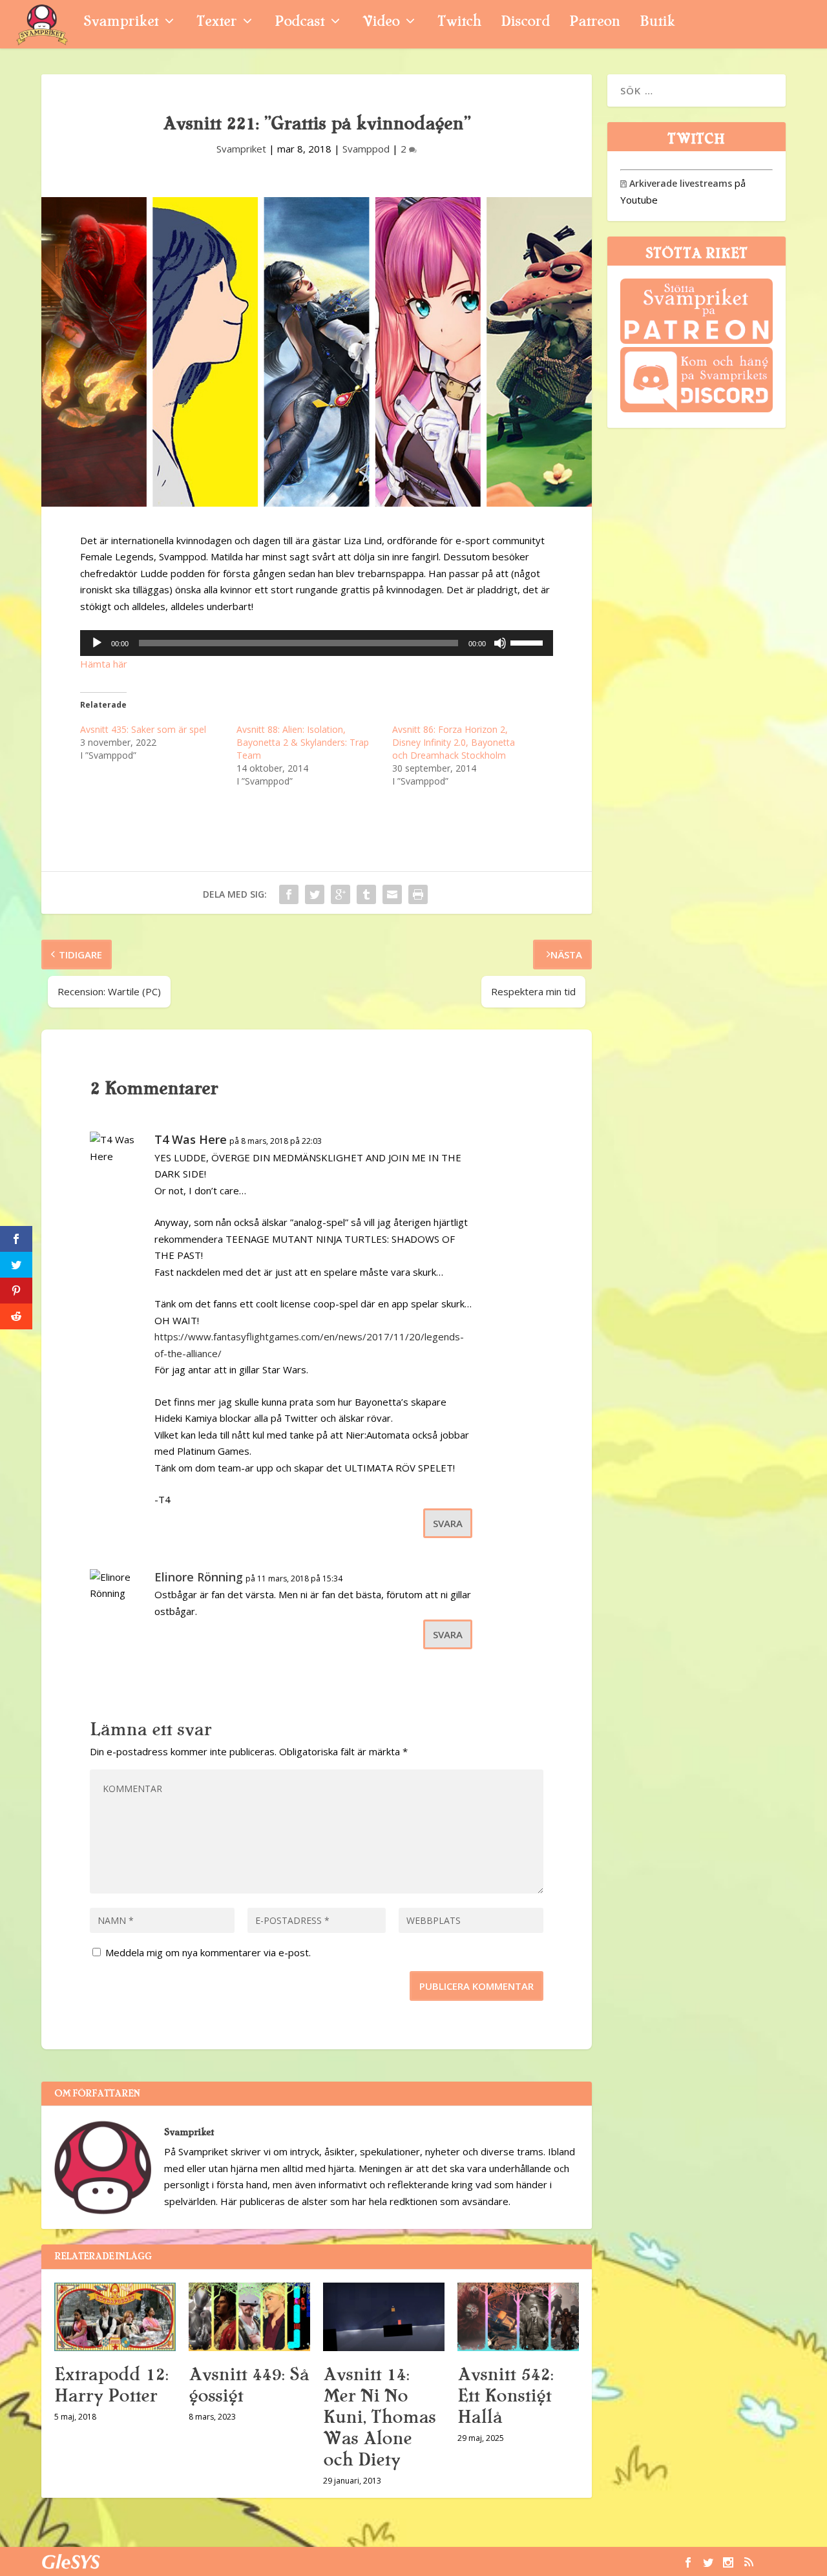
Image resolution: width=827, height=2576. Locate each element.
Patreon (595, 23)
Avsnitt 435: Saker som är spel (143, 729)
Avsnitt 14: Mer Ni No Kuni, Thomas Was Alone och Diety (379, 2417)
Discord (525, 23)
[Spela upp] (97, 643)
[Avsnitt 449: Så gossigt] (249, 2317)
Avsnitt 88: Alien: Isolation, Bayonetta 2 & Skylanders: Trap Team (303, 742)
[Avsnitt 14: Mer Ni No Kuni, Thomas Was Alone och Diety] (384, 2317)
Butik (657, 23)
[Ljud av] (500, 643)
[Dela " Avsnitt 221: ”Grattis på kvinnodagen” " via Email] (392, 894)
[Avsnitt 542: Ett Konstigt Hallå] (518, 2317)
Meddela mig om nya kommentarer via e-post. (208, 1952)
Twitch (459, 23)
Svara (448, 1523)
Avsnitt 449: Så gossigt (249, 2385)
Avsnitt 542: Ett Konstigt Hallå (505, 2396)
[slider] (529, 642)
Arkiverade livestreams (676, 183)
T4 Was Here (191, 1139)
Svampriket (121, 23)
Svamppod (366, 149)
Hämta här (104, 664)
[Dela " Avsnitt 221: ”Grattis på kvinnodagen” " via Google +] (340, 894)
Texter (216, 23)
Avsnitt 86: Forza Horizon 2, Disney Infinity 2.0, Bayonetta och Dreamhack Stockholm (454, 742)
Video (381, 23)
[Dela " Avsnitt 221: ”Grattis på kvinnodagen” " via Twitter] (315, 894)
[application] (317, 643)
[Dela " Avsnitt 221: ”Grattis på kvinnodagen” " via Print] (418, 894)
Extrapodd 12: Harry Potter (111, 2385)
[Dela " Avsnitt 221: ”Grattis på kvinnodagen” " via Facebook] (289, 894)
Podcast (299, 23)
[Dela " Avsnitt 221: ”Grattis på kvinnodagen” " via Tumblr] (366, 894)
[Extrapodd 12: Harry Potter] (115, 2317)
